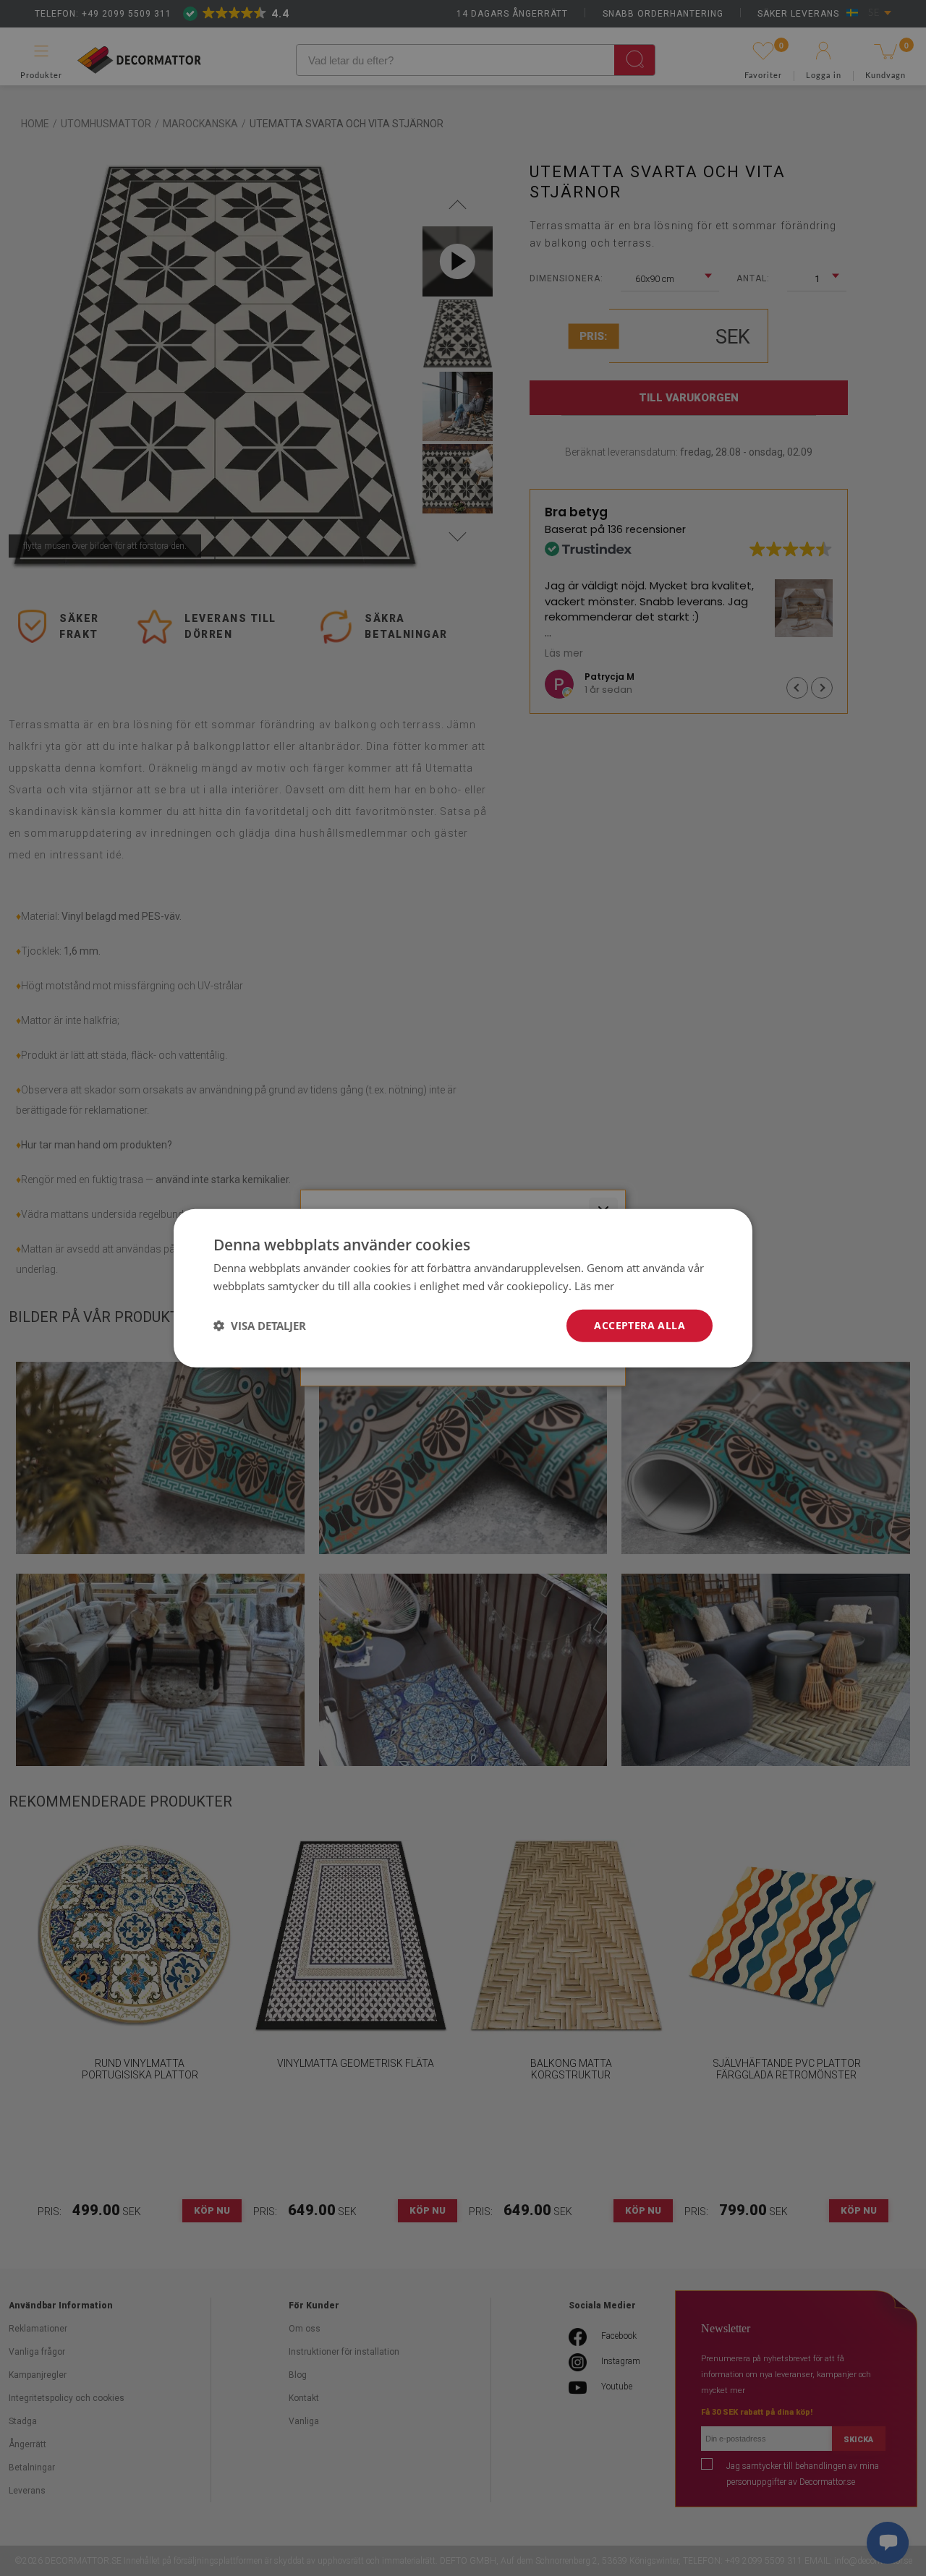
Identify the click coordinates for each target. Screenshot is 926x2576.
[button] (260, 1326)
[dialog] (463, 1288)
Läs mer (594, 1286)
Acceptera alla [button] (640, 1325)
